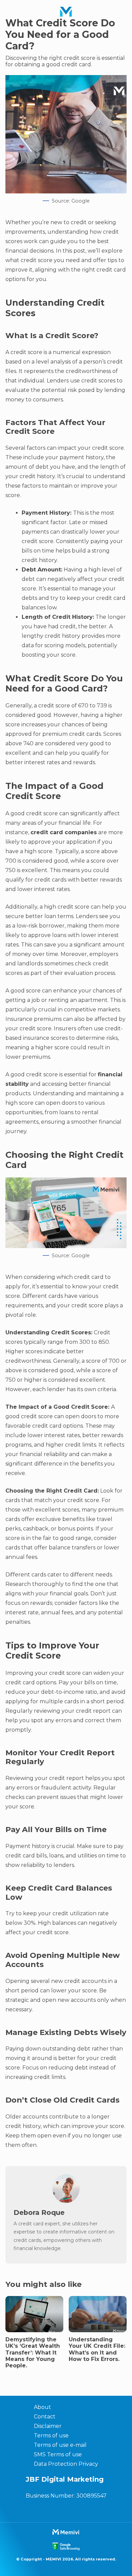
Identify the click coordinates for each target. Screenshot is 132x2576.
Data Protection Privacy (66, 2464)
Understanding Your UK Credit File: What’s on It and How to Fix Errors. (97, 2349)
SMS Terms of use (58, 2454)
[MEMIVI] (66, 12)
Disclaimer (48, 2426)
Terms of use (51, 2436)
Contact (45, 2417)
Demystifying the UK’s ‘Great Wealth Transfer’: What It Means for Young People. (33, 2352)
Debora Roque (39, 2212)
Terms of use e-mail (60, 2445)
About (42, 2407)
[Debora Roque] (66, 2201)
